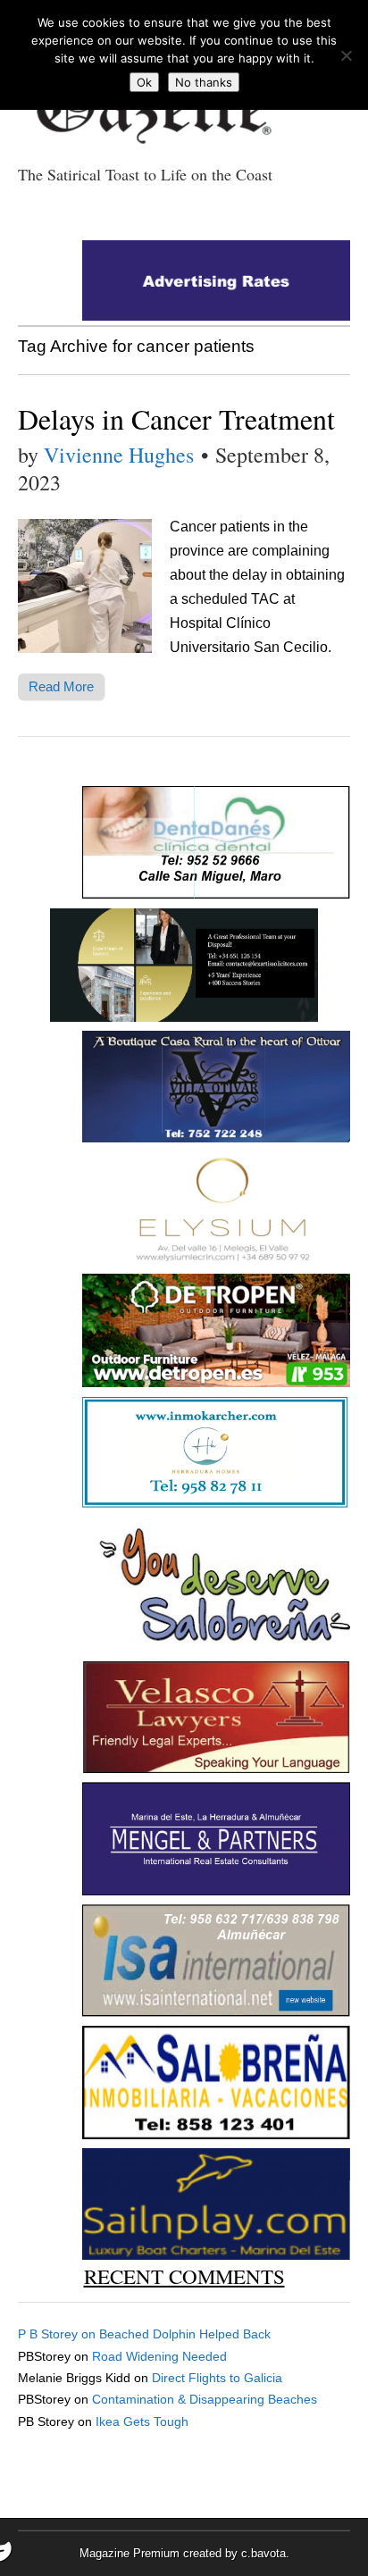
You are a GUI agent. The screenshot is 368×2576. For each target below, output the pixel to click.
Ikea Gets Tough (142, 2421)
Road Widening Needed (159, 2356)
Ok (144, 82)
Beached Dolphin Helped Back (185, 2334)
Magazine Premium (130, 2553)
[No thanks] (346, 55)
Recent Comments (184, 2276)
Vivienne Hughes (119, 455)
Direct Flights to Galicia (217, 2378)
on (59, 2334)
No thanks (204, 82)
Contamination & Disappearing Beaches (205, 2399)
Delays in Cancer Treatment (176, 418)
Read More (61, 686)
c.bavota (263, 2553)
